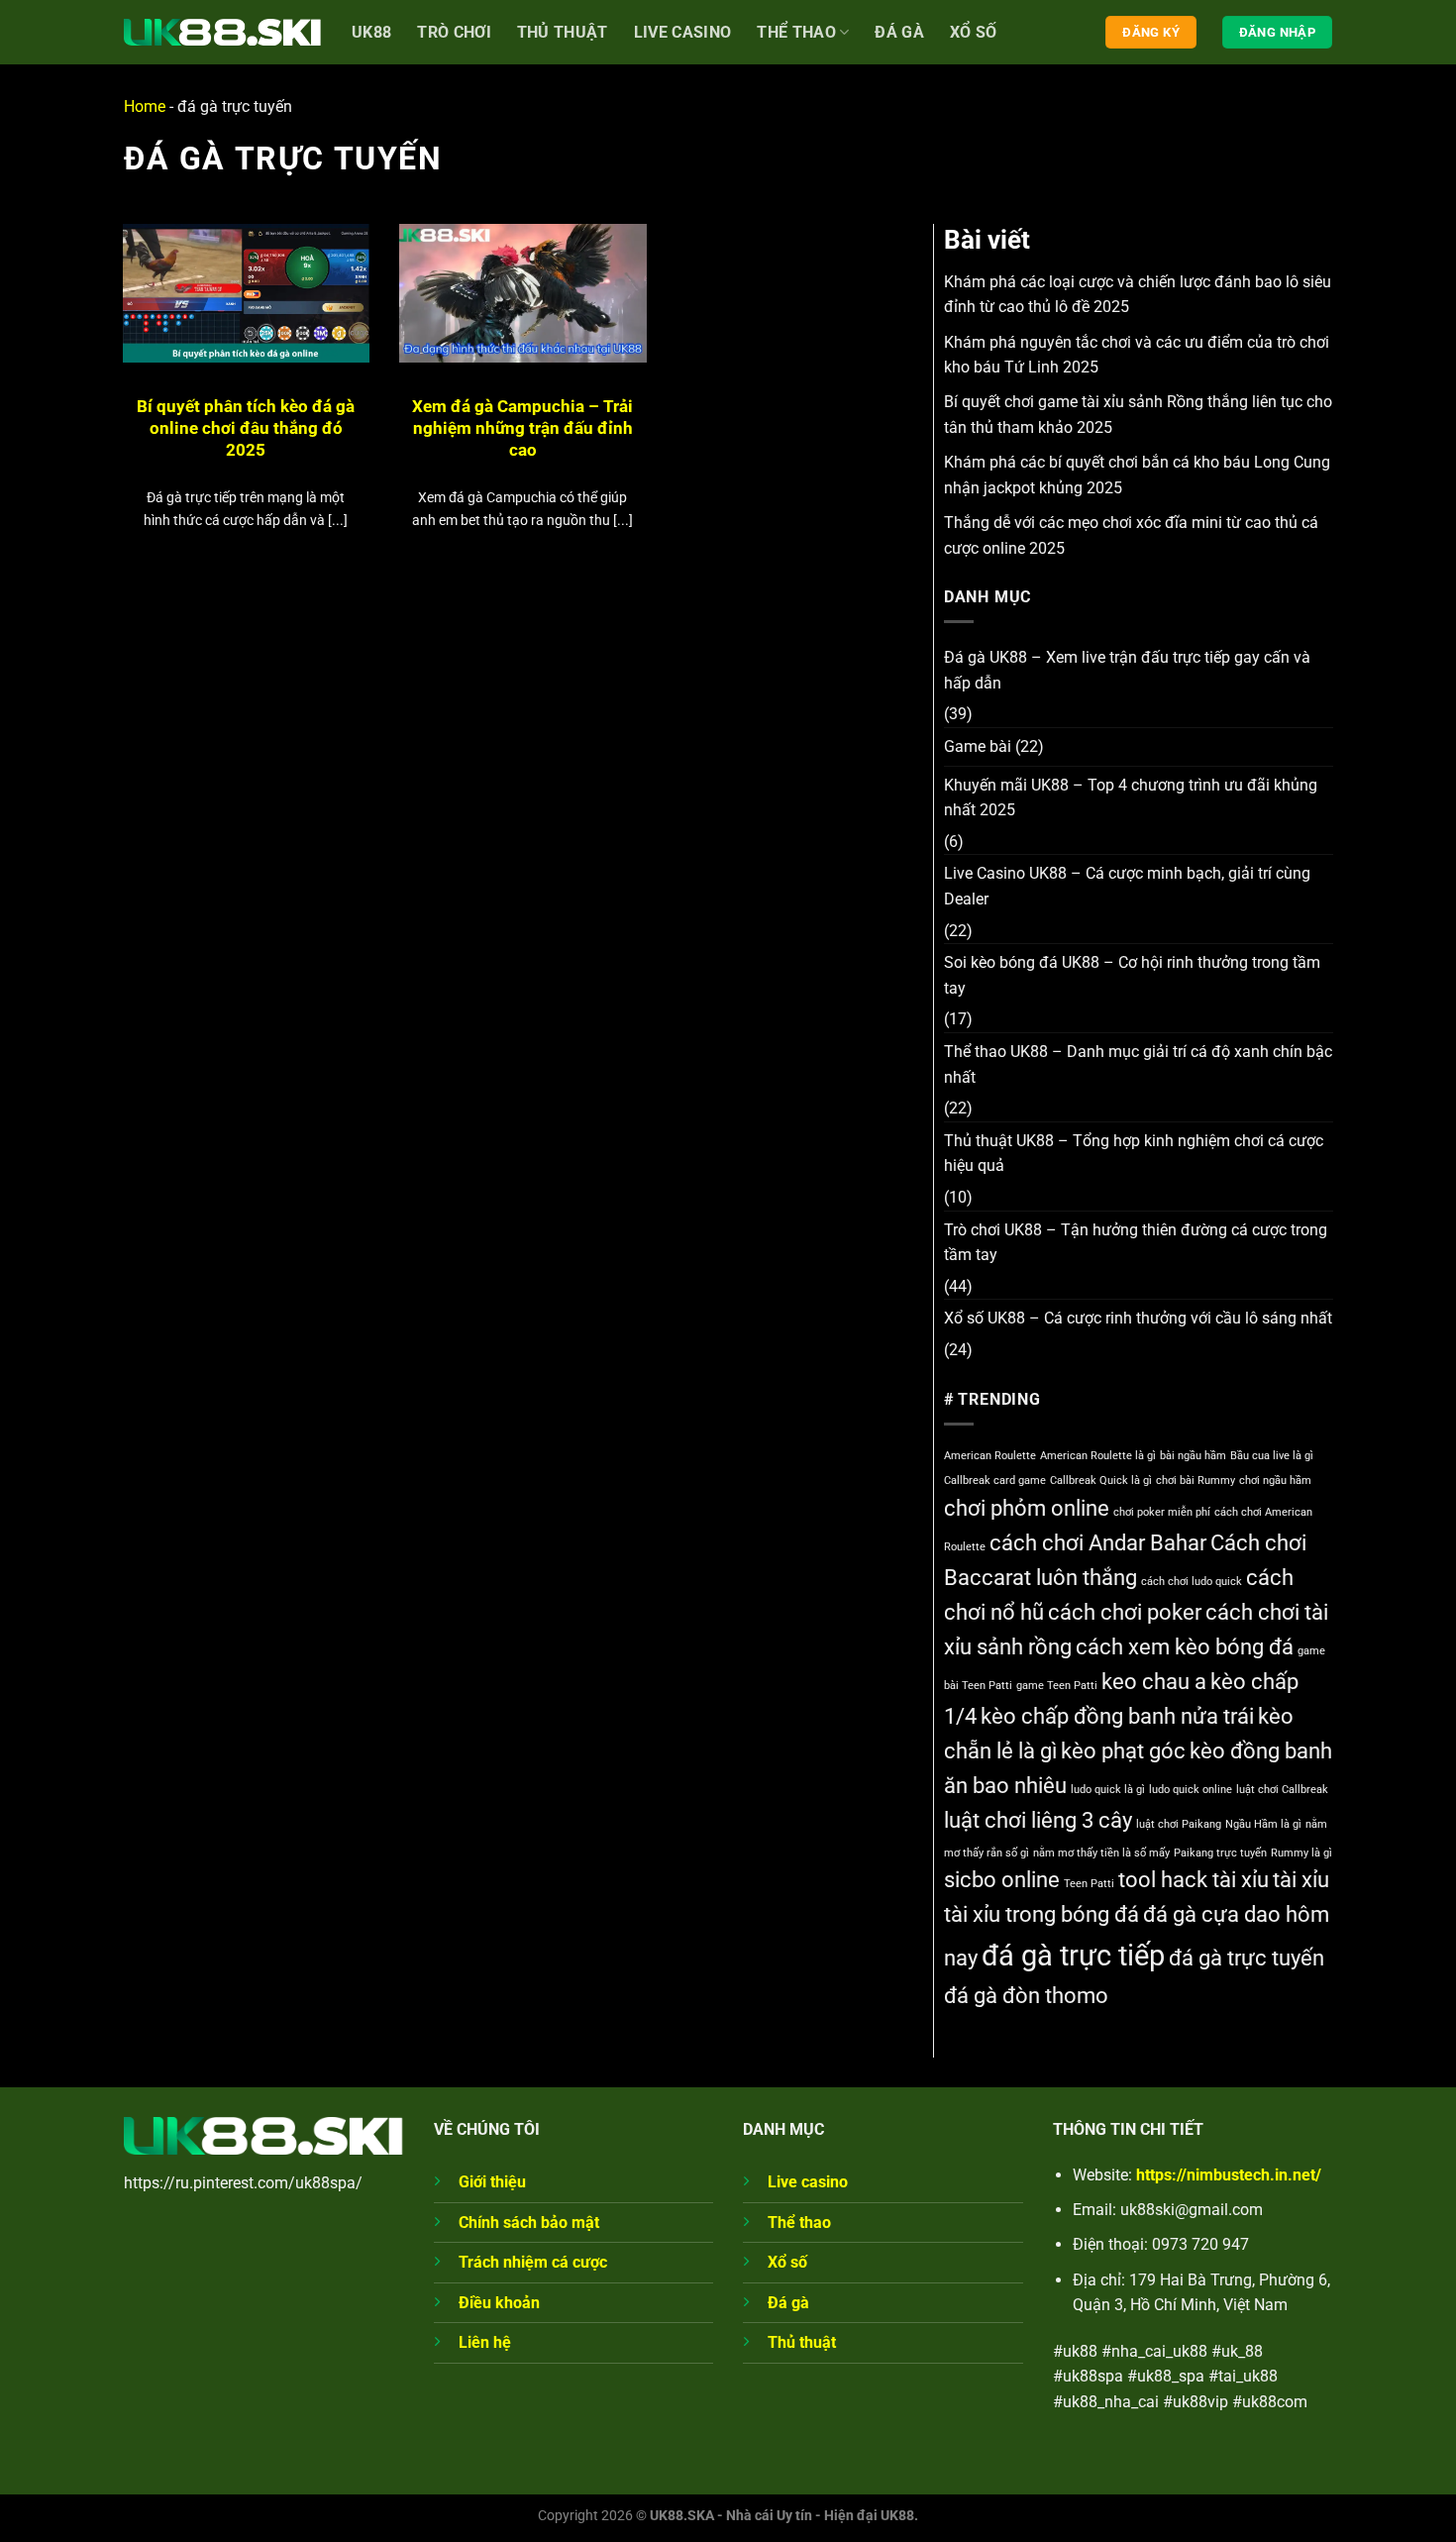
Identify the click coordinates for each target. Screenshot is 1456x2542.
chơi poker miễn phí (1162, 1512)
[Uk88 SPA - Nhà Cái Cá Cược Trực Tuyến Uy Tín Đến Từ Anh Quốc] (223, 32)
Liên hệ (485, 2342)
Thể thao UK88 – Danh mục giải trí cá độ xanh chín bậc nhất (1138, 1064)
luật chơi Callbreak (1282, 1790)
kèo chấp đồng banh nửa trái (1117, 1716)
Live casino (683, 32)
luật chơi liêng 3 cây (1038, 1820)
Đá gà (899, 32)
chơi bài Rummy (1196, 1481)
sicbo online (1002, 1880)
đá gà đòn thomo (1026, 1996)
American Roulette (990, 1456)
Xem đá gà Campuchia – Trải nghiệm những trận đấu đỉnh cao (522, 428)
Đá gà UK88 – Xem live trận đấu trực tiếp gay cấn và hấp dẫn (1127, 670)
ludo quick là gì (1108, 1790)
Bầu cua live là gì (1272, 1456)
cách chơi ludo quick (1192, 1582)
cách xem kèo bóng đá (1185, 1647)
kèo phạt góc (1123, 1751)
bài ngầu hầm (1193, 1456)
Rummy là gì (1301, 1853)
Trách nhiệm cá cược (533, 2262)
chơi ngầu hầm (1275, 1481)
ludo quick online (1191, 1790)
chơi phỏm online (1027, 1508)
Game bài (978, 746)
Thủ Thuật (563, 32)
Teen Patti (1089, 1884)
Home (145, 106)
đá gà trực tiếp (1073, 1956)
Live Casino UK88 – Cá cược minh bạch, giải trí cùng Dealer (1127, 886)
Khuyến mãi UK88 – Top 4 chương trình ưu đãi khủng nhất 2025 (1131, 798)
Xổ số (974, 32)
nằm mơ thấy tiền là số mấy (1101, 1853)
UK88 (371, 32)
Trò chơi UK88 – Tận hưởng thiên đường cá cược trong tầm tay (1136, 1243)
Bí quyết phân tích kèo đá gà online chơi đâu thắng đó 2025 (246, 428)
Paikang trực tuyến (1220, 1853)
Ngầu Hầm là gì (1263, 1824)
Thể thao (796, 32)
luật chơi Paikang (1179, 1824)
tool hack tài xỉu (1194, 1880)
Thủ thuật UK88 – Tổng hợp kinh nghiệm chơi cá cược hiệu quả (1134, 1154)
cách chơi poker (1125, 1612)
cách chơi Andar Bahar (1098, 1543)
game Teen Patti (1057, 1686)
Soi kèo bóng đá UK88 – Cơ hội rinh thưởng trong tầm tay (1132, 975)
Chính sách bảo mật (529, 2223)
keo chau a (1154, 1682)
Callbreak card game (995, 1481)
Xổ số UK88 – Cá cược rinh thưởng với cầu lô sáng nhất (1138, 1318)
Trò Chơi (454, 32)
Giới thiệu (492, 2182)
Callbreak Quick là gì (1101, 1481)
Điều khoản (499, 2303)
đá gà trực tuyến (1247, 1958)
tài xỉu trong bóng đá (1041, 1914)
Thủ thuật (802, 2342)
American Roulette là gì (1098, 1456)
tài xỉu (1301, 1880)
